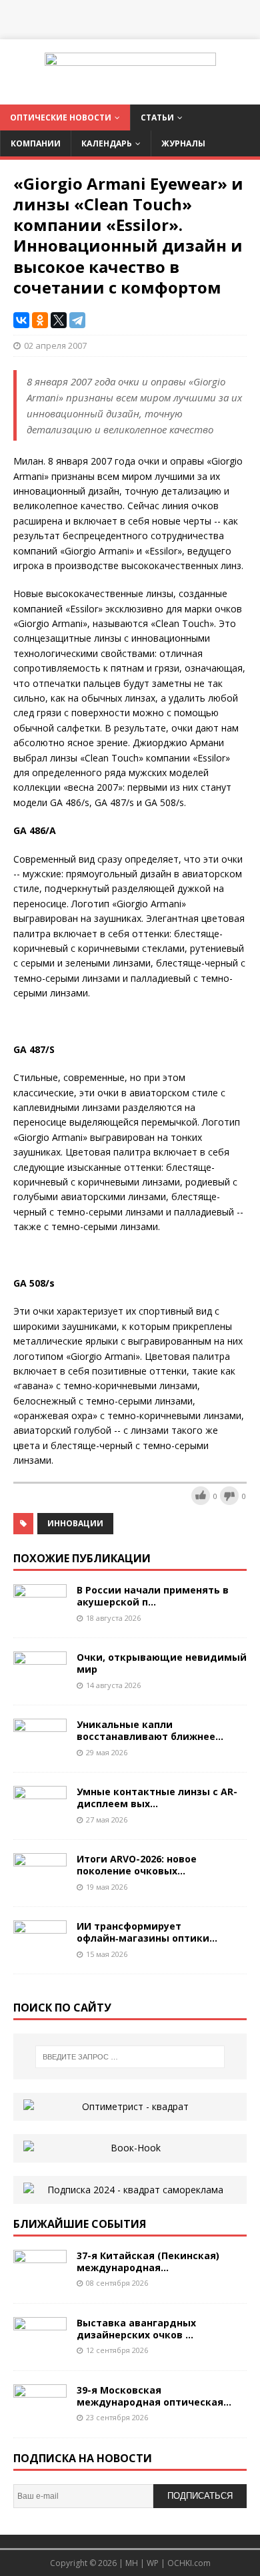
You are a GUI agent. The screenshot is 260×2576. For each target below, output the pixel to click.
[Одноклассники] (40, 320)
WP (153, 2563)
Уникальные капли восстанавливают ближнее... (150, 1730)
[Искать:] (130, 2057)
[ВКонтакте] (21, 320)
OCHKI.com (189, 2563)
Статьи (157, 117)
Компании (36, 143)
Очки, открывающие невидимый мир (162, 1663)
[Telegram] (77, 320)
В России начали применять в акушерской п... (153, 1596)
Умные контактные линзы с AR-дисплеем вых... (157, 1798)
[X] (59, 320)
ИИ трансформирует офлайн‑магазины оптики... (147, 1932)
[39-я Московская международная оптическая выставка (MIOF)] (40, 2417)
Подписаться (200, 2496)
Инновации (75, 1523)
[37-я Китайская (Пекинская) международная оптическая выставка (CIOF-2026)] (40, 2282)
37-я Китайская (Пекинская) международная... (148, 2261)
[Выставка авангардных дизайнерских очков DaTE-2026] (40, 2349)
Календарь (107, 143)
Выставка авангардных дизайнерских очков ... (136, 2329)
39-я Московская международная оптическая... (154, 2396)
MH (132, 2563)
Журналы (183, 143)
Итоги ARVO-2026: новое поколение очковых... (137, 1865)
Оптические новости (61, 117)
